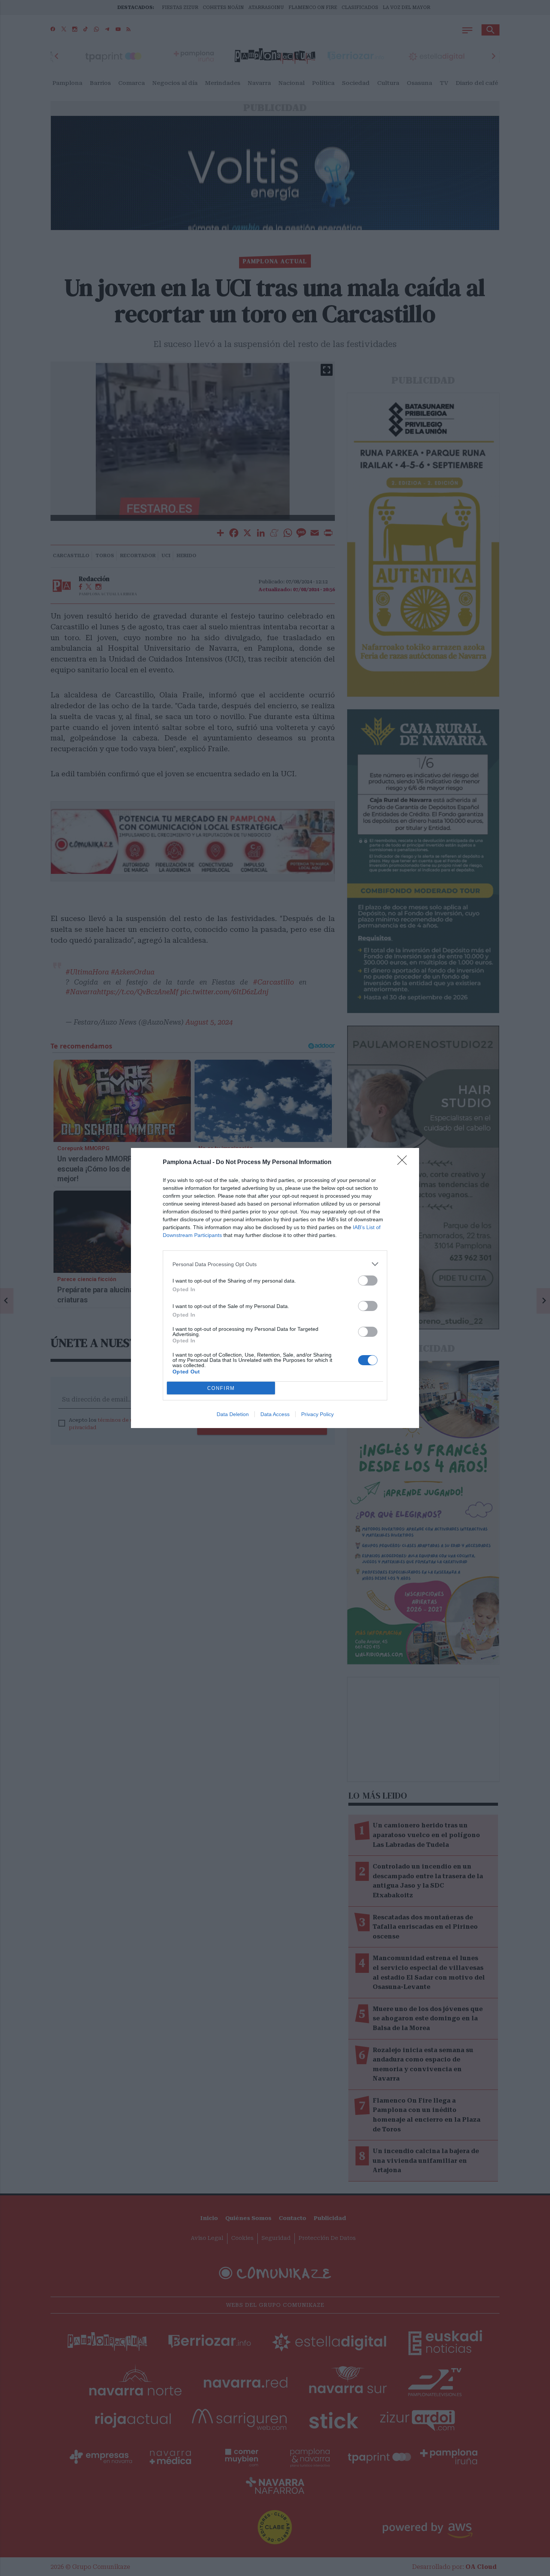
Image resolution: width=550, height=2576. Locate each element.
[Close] (404, 1163)
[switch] (368, 1281)
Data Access (275, 1414)
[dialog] (275, 1288)
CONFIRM (221, 1388)
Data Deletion (233, 1414)
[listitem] (275, 1264)
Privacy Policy (317, 1414)
